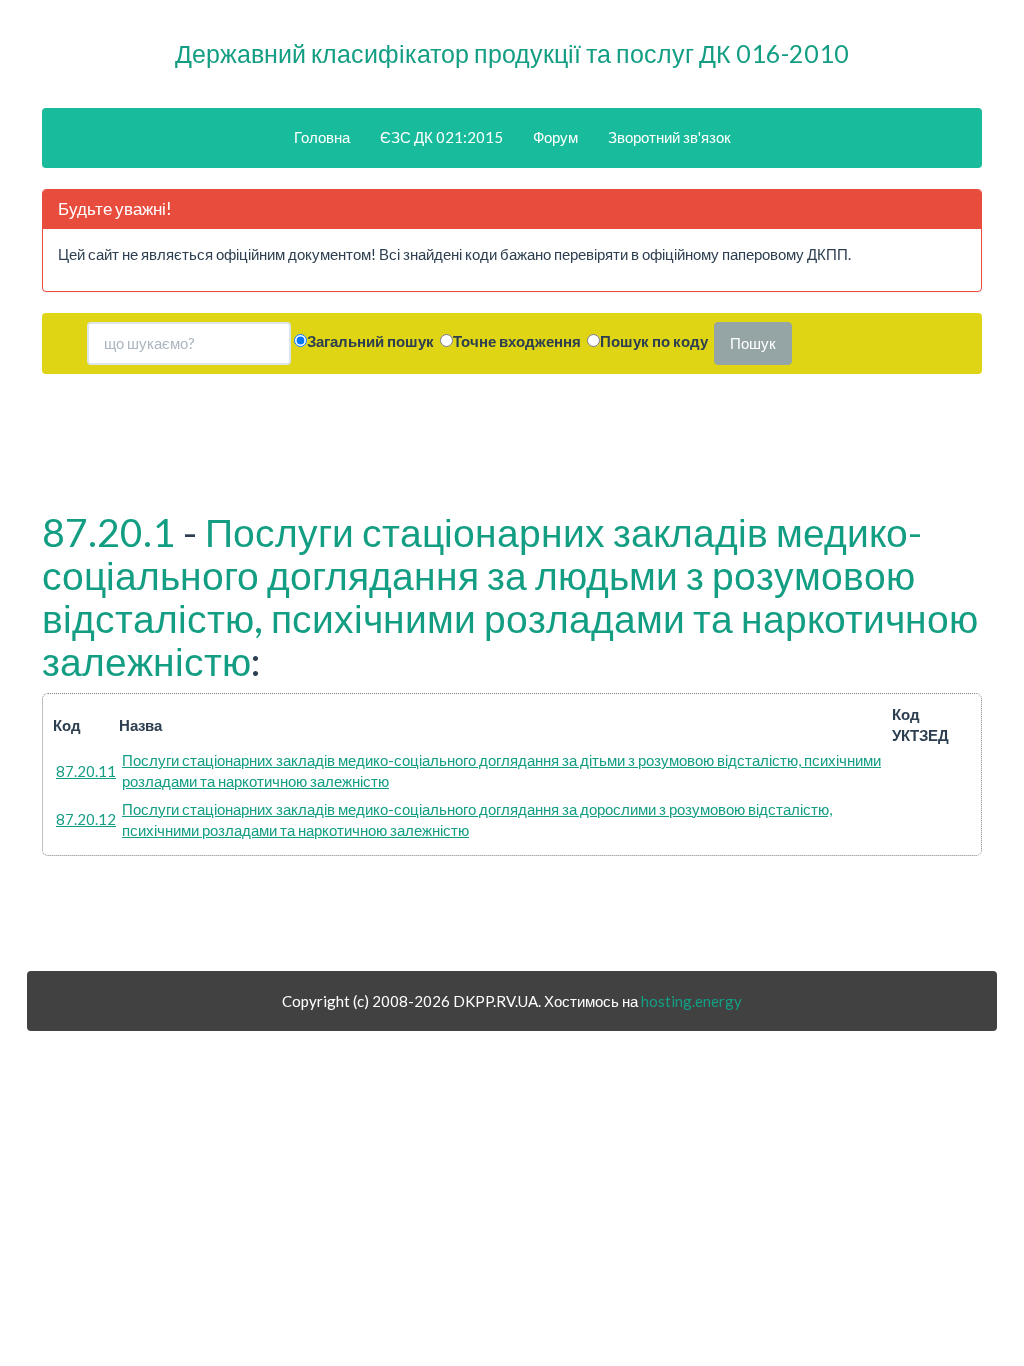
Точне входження (517, 341)
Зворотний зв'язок (669, 137)
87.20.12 (86, 819)
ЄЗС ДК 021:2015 (441, 137)
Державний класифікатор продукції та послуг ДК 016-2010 (512, 53)
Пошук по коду (654, 341)
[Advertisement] (512, 440)
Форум (555, 137)
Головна (322, 137)
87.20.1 (108, 532)
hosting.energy (691, 1001)
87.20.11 (86, 771)
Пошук (753, 343)
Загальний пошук (370, 341)
